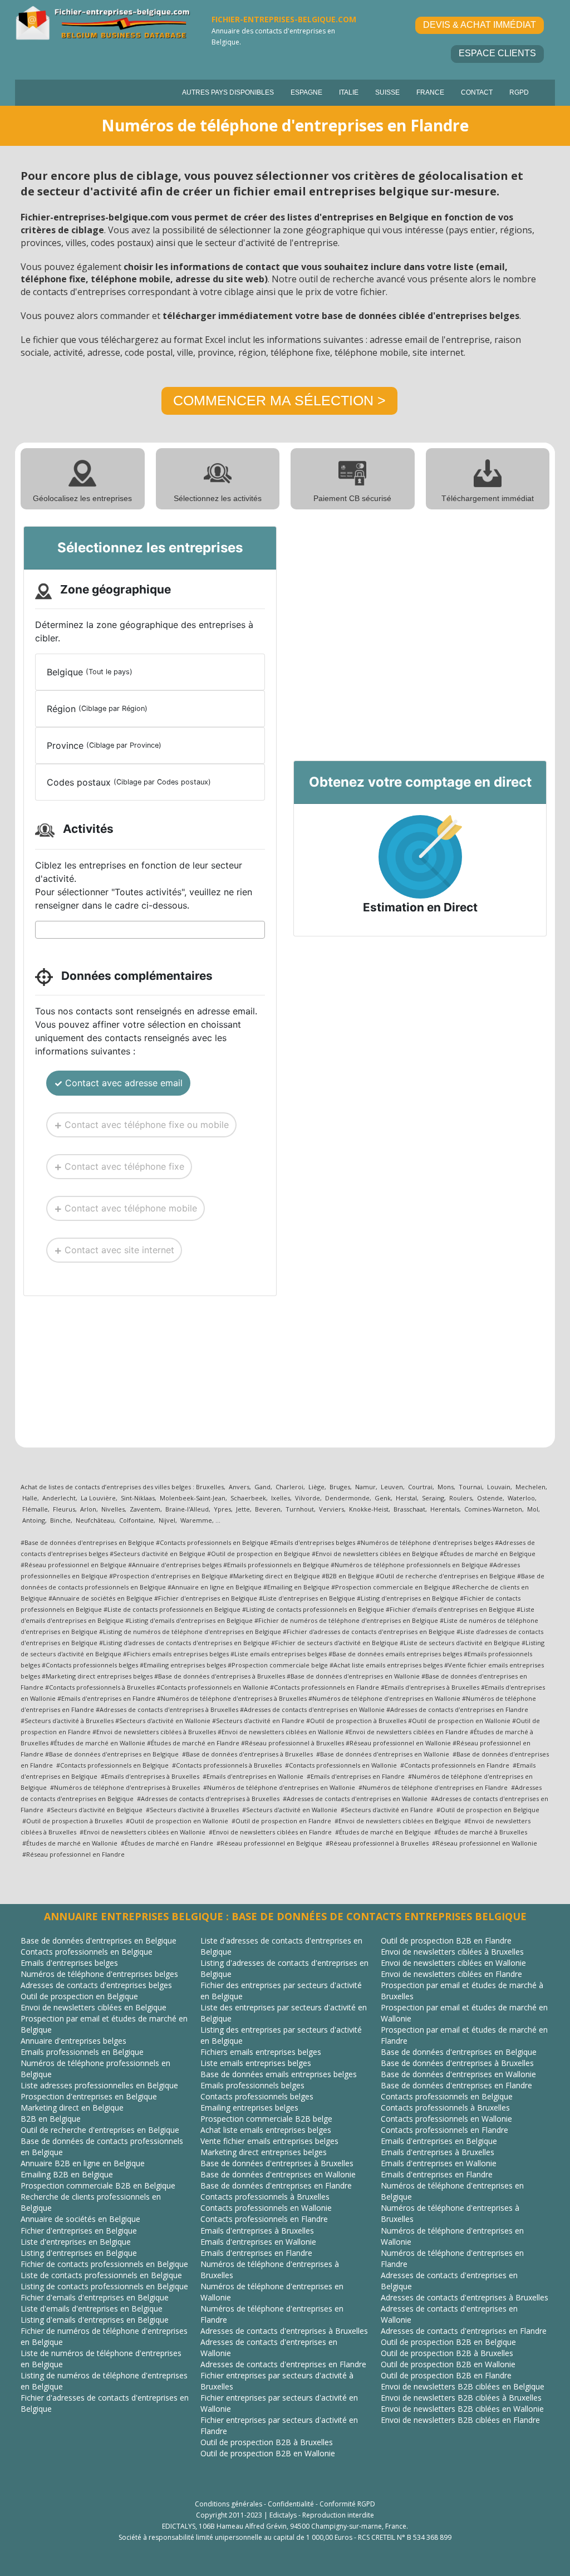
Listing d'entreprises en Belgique (79, 2253)
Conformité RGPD (347, 2504)
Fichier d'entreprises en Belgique (79, 2231)
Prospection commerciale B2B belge (266, 2119)
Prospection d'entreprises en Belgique (89, 2096)
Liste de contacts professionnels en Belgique (101, 2275)
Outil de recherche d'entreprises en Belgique (100, 2130)
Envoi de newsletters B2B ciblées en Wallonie (462, 2409)
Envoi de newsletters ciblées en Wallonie (453, 1963)
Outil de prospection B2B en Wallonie (268, 2453)
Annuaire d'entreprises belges (73, 2041)
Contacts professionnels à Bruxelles (265, 2197)
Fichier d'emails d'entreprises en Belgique (95, 2297)
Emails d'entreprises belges (69, 1963)
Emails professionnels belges (252, 2085)
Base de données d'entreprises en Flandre (276, 2185)
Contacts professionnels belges (257, 2096)
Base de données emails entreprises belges (279, 2074)
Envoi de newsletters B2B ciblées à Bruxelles (461, 2398)
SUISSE (387, 92)
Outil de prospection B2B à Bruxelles (267, 2442)
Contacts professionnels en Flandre (264, 2219)
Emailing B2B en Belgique (67, 2174)
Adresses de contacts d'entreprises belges (96, 1985)
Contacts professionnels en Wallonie (266, 2208)
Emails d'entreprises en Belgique (439, 2141)
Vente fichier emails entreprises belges (269, 2141)
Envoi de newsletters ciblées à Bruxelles (452, 1952)
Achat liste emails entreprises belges (266, 2130)
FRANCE (430, 92)
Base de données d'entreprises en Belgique (99, 1940)
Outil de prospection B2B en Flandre (446, 1940)
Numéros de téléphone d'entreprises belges (99, 1974)
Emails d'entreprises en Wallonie (258, 2242)
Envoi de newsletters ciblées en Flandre (451, 1974)
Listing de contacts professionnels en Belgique (104, 2286)
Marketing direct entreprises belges (264, 2152)
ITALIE (349, 92)
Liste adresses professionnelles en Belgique (99, 2085)
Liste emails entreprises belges (256, 2063)
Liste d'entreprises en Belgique (76, 2242)
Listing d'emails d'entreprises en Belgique (95, 2320)
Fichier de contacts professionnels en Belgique (104, 2264)
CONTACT (477, 92)
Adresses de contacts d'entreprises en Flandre (283, 2364)
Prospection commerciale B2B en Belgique (98, 2185)
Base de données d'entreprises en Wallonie (278, 2174)
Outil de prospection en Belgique (79, 1996)
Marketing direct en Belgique (72, 2108)
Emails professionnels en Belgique (82, 2052)
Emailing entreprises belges (249, 2108)
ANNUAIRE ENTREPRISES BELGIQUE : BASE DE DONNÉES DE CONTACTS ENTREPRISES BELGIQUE (285, 1916)
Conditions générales (229, 2504)
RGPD (519, 92)
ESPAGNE (306, 92)
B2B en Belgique (51, 2119)
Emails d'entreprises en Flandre (256, 2253)
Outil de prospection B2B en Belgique (448, 2342)
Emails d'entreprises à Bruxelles (257, 2231)
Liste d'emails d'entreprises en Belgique (92, 2308)
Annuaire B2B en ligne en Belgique (83, 2163)
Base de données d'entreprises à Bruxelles (277, 2163)
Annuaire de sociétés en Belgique (80, 2219)
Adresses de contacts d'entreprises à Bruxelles (284, 2331)
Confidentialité (291, 2504)
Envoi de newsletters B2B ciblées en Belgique (463, 2386)
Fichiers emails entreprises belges (261, 2052)
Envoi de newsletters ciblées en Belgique (94, 2007)
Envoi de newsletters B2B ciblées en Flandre (460, 2420)
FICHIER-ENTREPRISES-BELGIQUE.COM (284, 19)
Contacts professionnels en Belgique (87, 1952)
